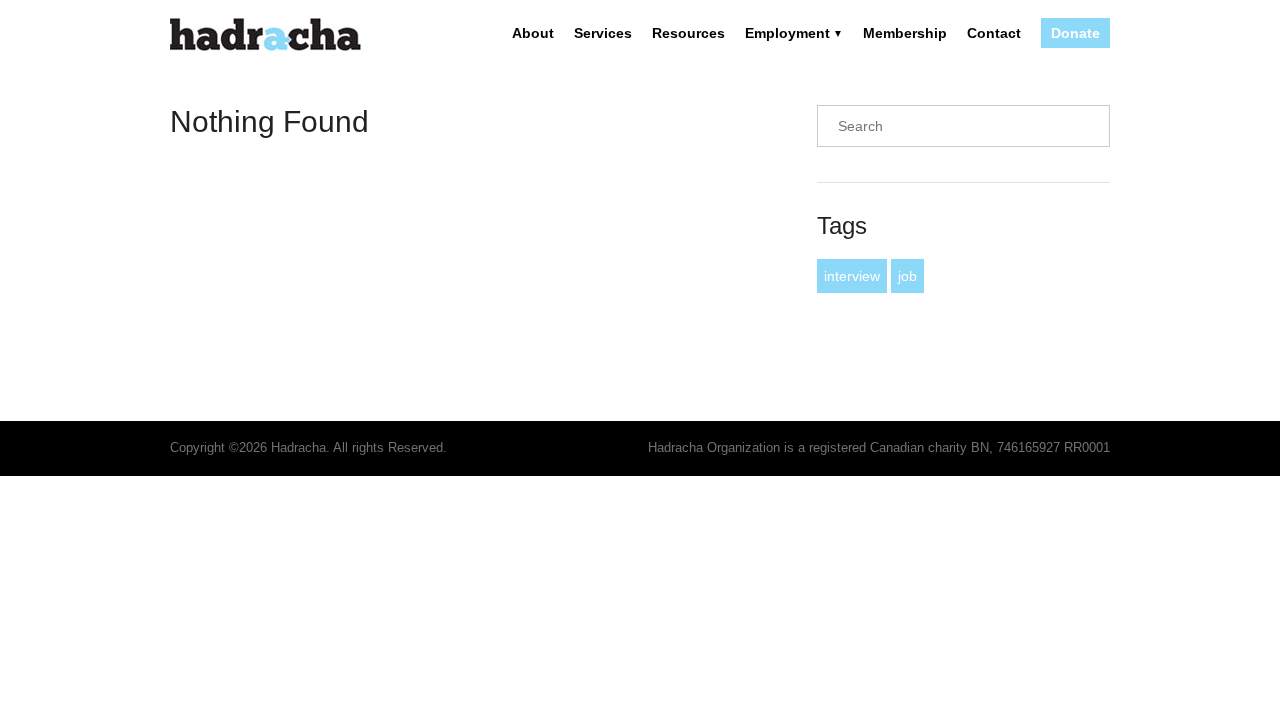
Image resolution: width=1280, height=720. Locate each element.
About (533, 33)
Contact (994, 33)
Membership (905, 33)
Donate (1075, 33)
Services (603, 33)
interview (852, 276)
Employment (787, 33)
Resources (688, 33)
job (907, 276)
